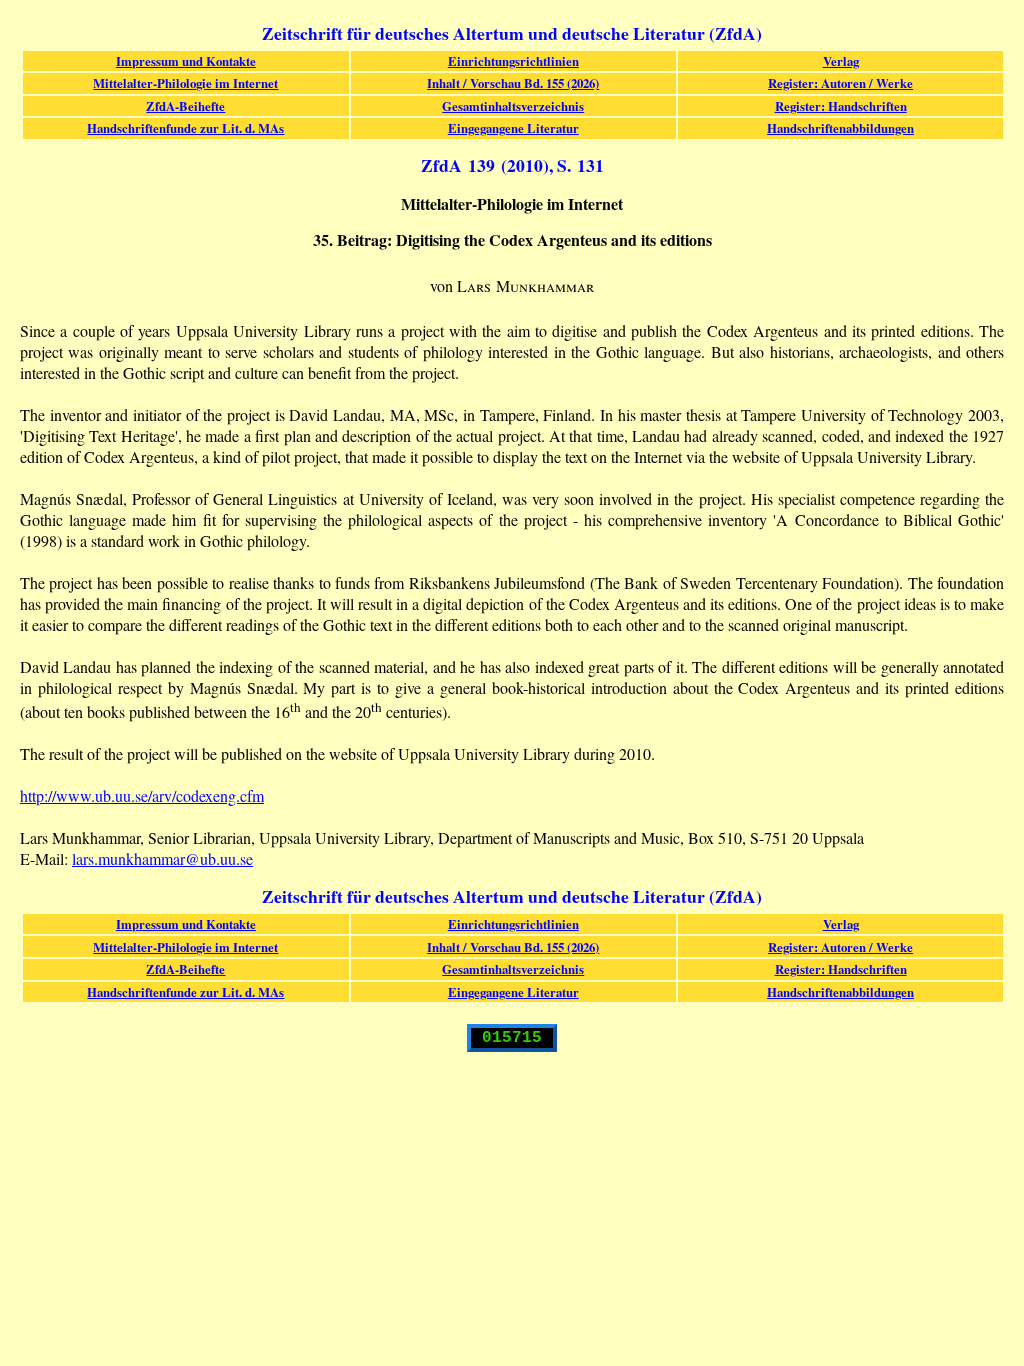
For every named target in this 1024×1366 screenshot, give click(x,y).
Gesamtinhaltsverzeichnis (513, 106)
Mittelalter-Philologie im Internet (185, 83)
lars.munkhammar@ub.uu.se (162, 858)
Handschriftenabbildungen (840, 128)
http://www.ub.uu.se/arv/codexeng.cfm (142, 795)
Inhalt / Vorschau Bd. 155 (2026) (513, 83)
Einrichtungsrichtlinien (513, 61)
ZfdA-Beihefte (185, 106)
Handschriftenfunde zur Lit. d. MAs (185, 128)
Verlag (841, 61)
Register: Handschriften (841, 106)
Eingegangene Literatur (513, 128)
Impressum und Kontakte (186, 61)
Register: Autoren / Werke (840, 83)
